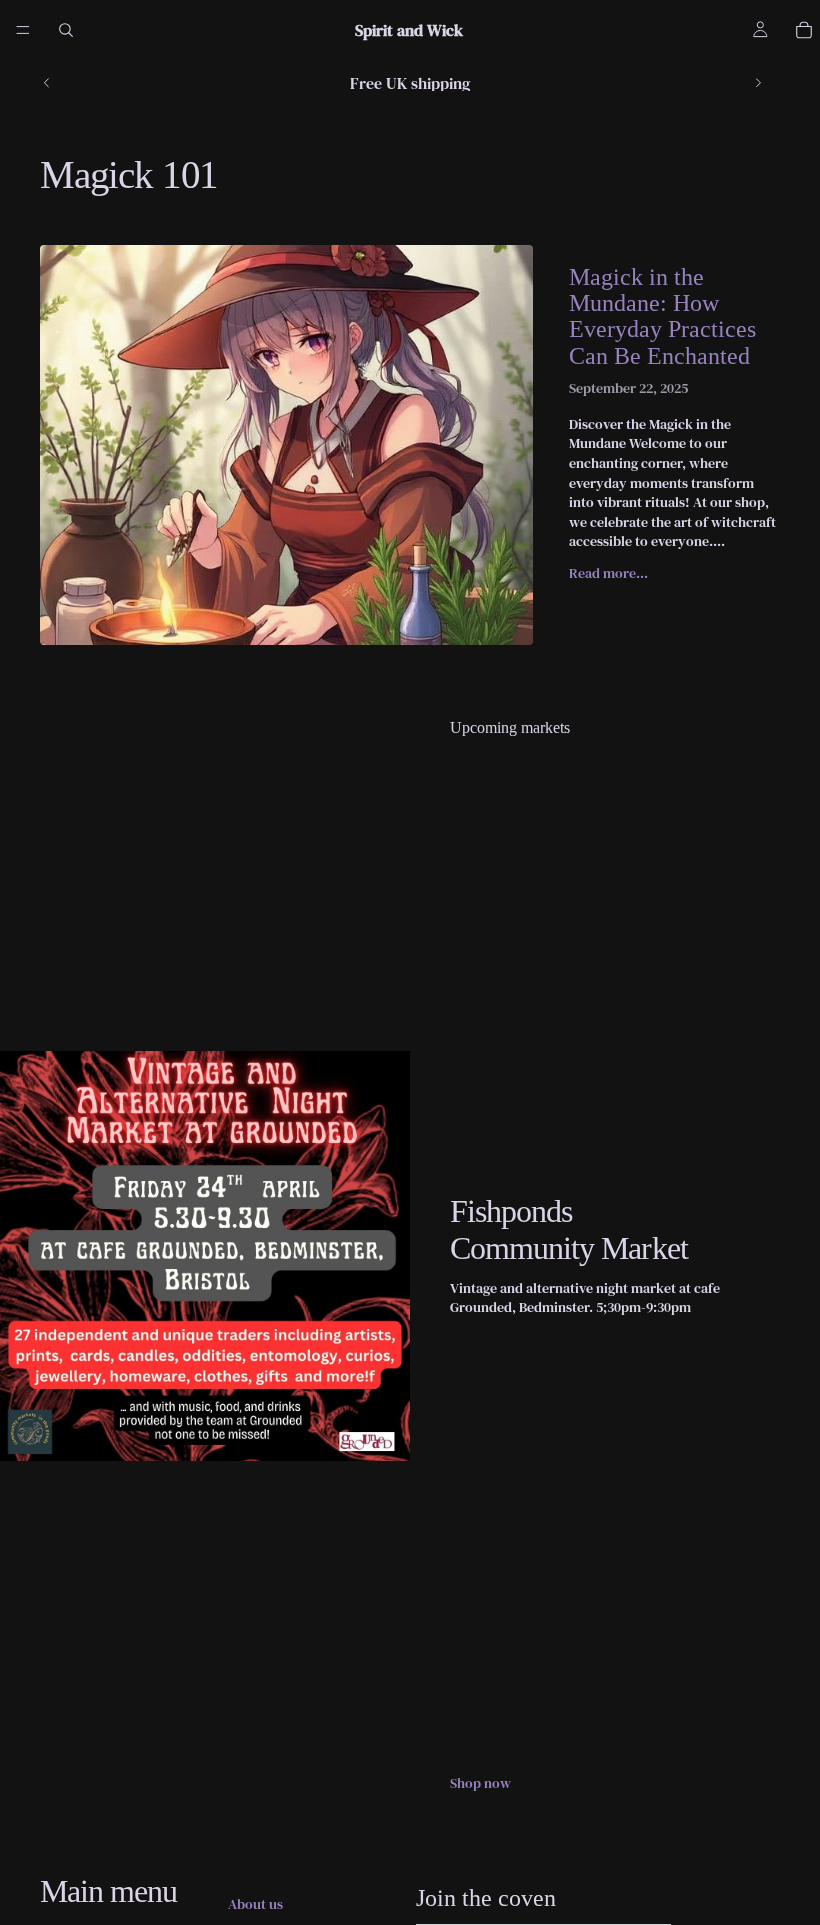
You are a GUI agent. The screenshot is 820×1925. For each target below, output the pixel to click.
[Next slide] (758, 83)
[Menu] (23, 30)
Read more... (608, 573)
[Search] (66, 30)
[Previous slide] (47, 83)
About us (255, 1904)
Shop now (480, 1783)
